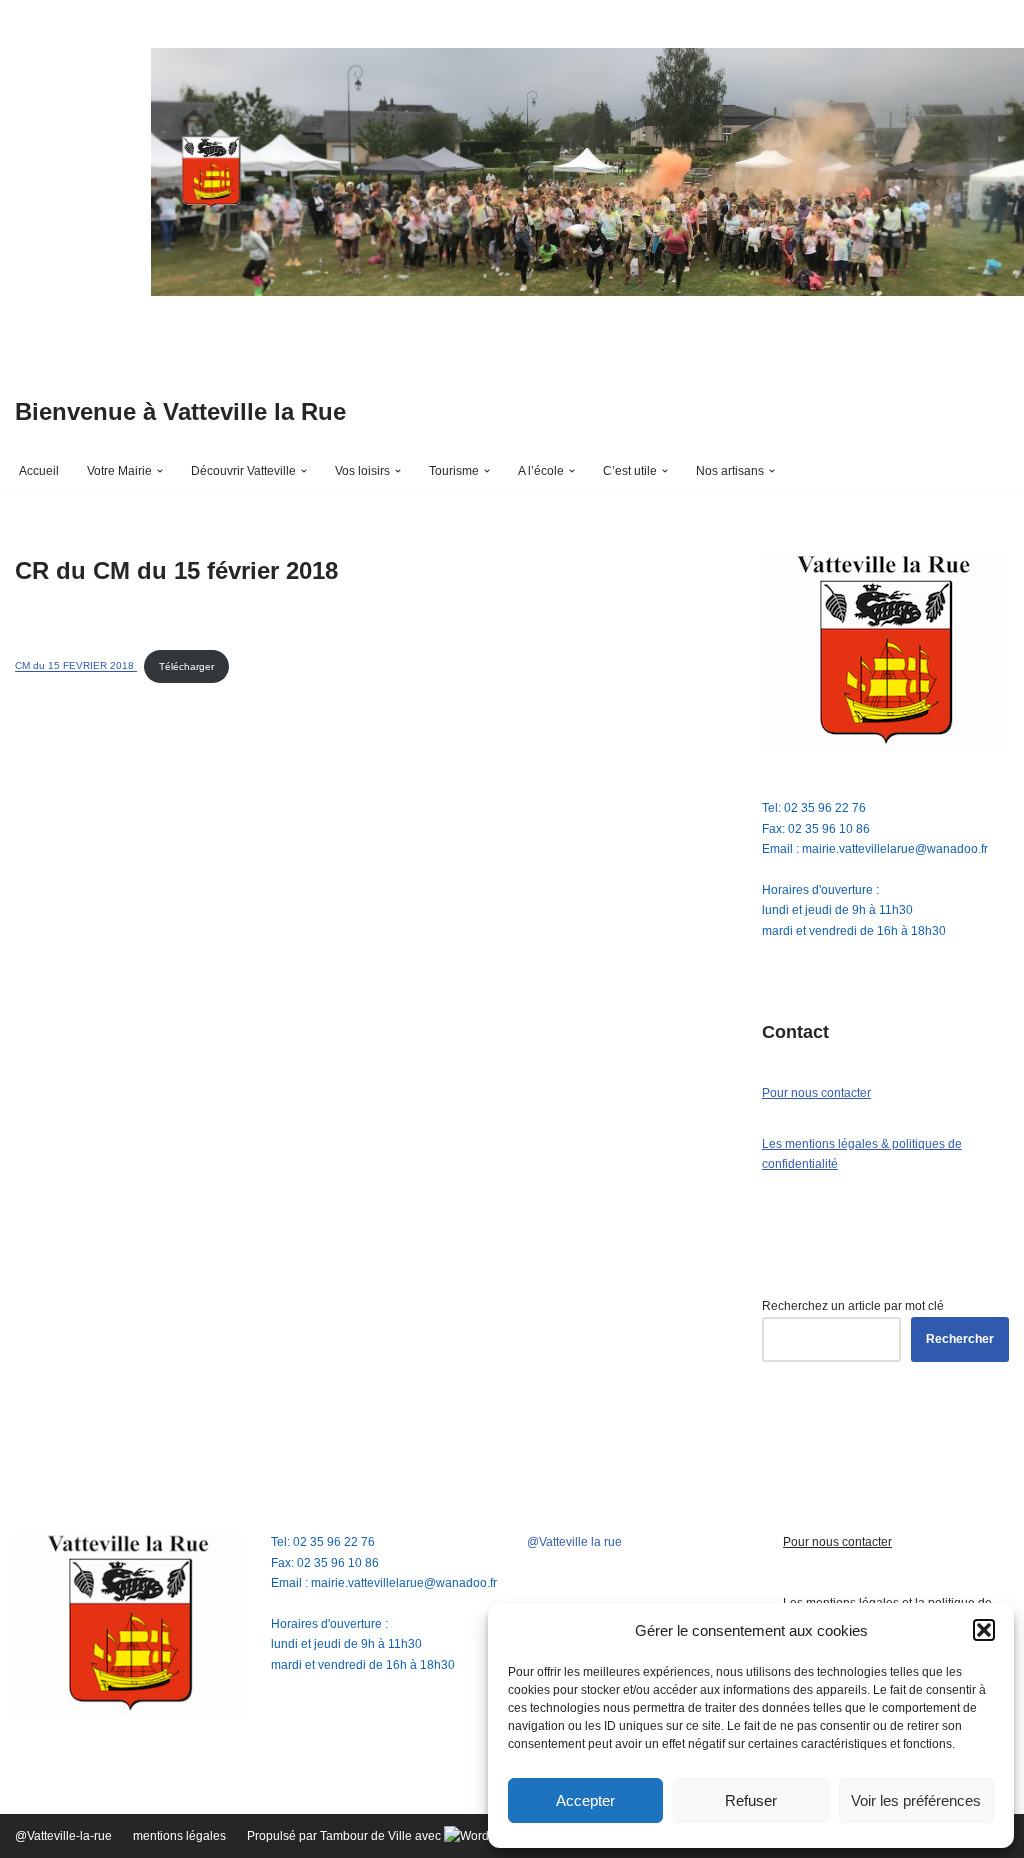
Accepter (585, 1800)
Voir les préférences (916, 1800)
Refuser (751, 1800)
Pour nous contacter (816, 1093)
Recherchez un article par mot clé (853, 1306)
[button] (984, 1630)
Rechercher (960, 1339)
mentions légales (179, 1836)
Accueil (39, 471)
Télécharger (186, 666)
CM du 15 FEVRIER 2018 (76, 666)
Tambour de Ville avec (382, 1836)
